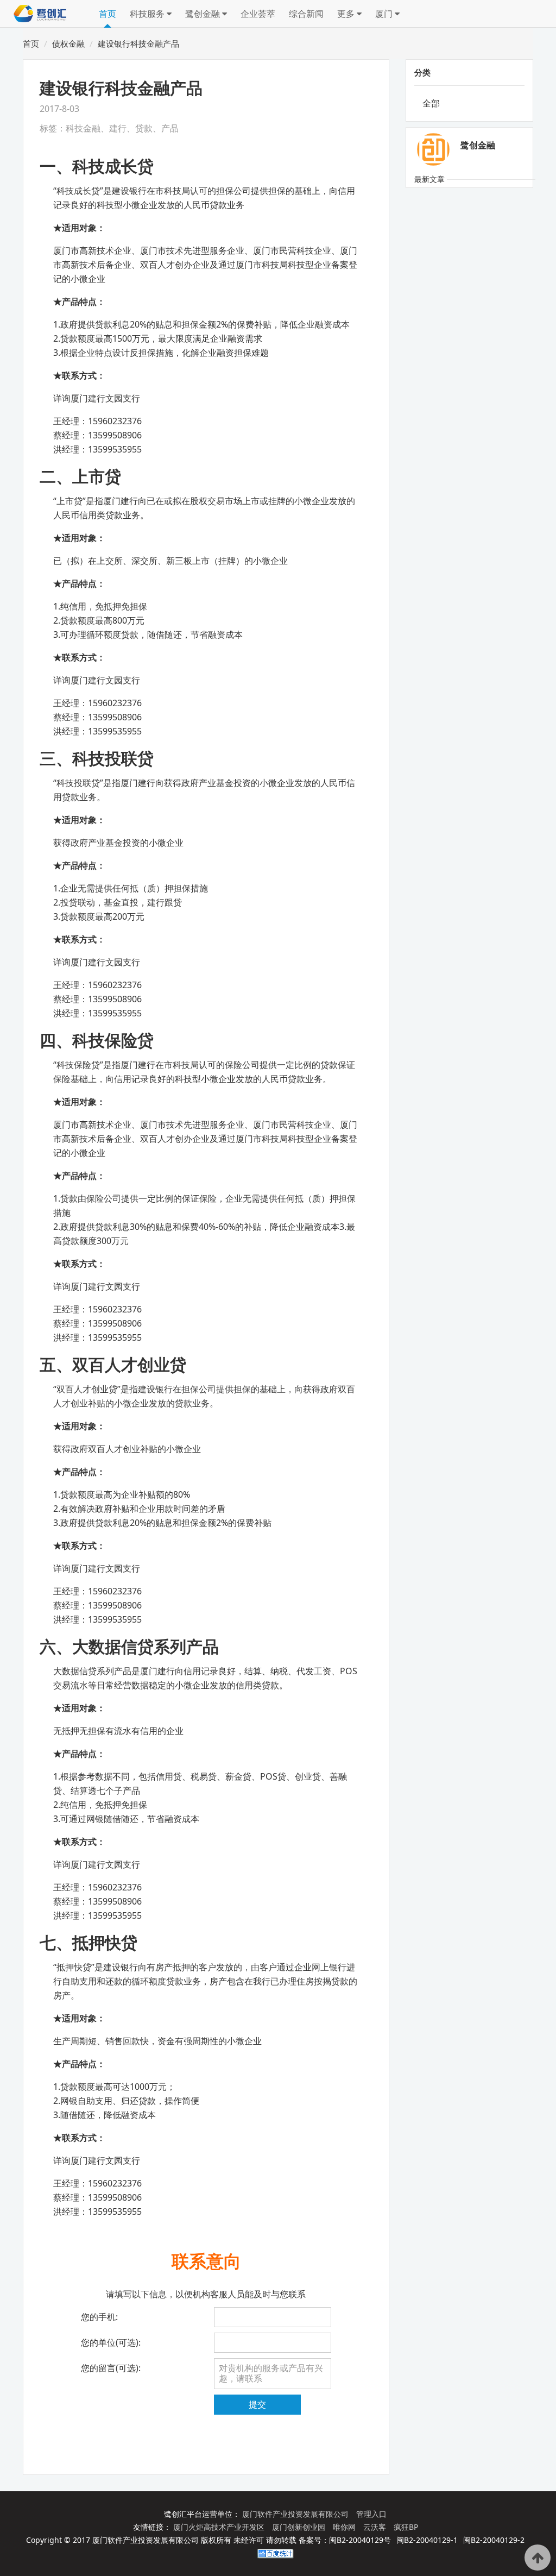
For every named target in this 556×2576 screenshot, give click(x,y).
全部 (431, 103)
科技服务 (148, 14)
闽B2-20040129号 (360, 2540)
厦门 (385, 14)
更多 (347, 14)
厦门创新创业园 (300, 2527)
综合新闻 (306, 14)
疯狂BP (406, 2527)
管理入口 (371, 2514)
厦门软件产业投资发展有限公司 (296, 2514)
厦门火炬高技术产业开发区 (220, 2527)
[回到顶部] (538, 2558)
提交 (257, 2404)
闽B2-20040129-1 (427, 2540)
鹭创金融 (204, 14)
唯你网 (345, 2527)
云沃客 (376, 2527)
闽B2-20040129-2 (494, 2540)
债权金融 (68, 43)
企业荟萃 (258, 14)
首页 (108, 14)
